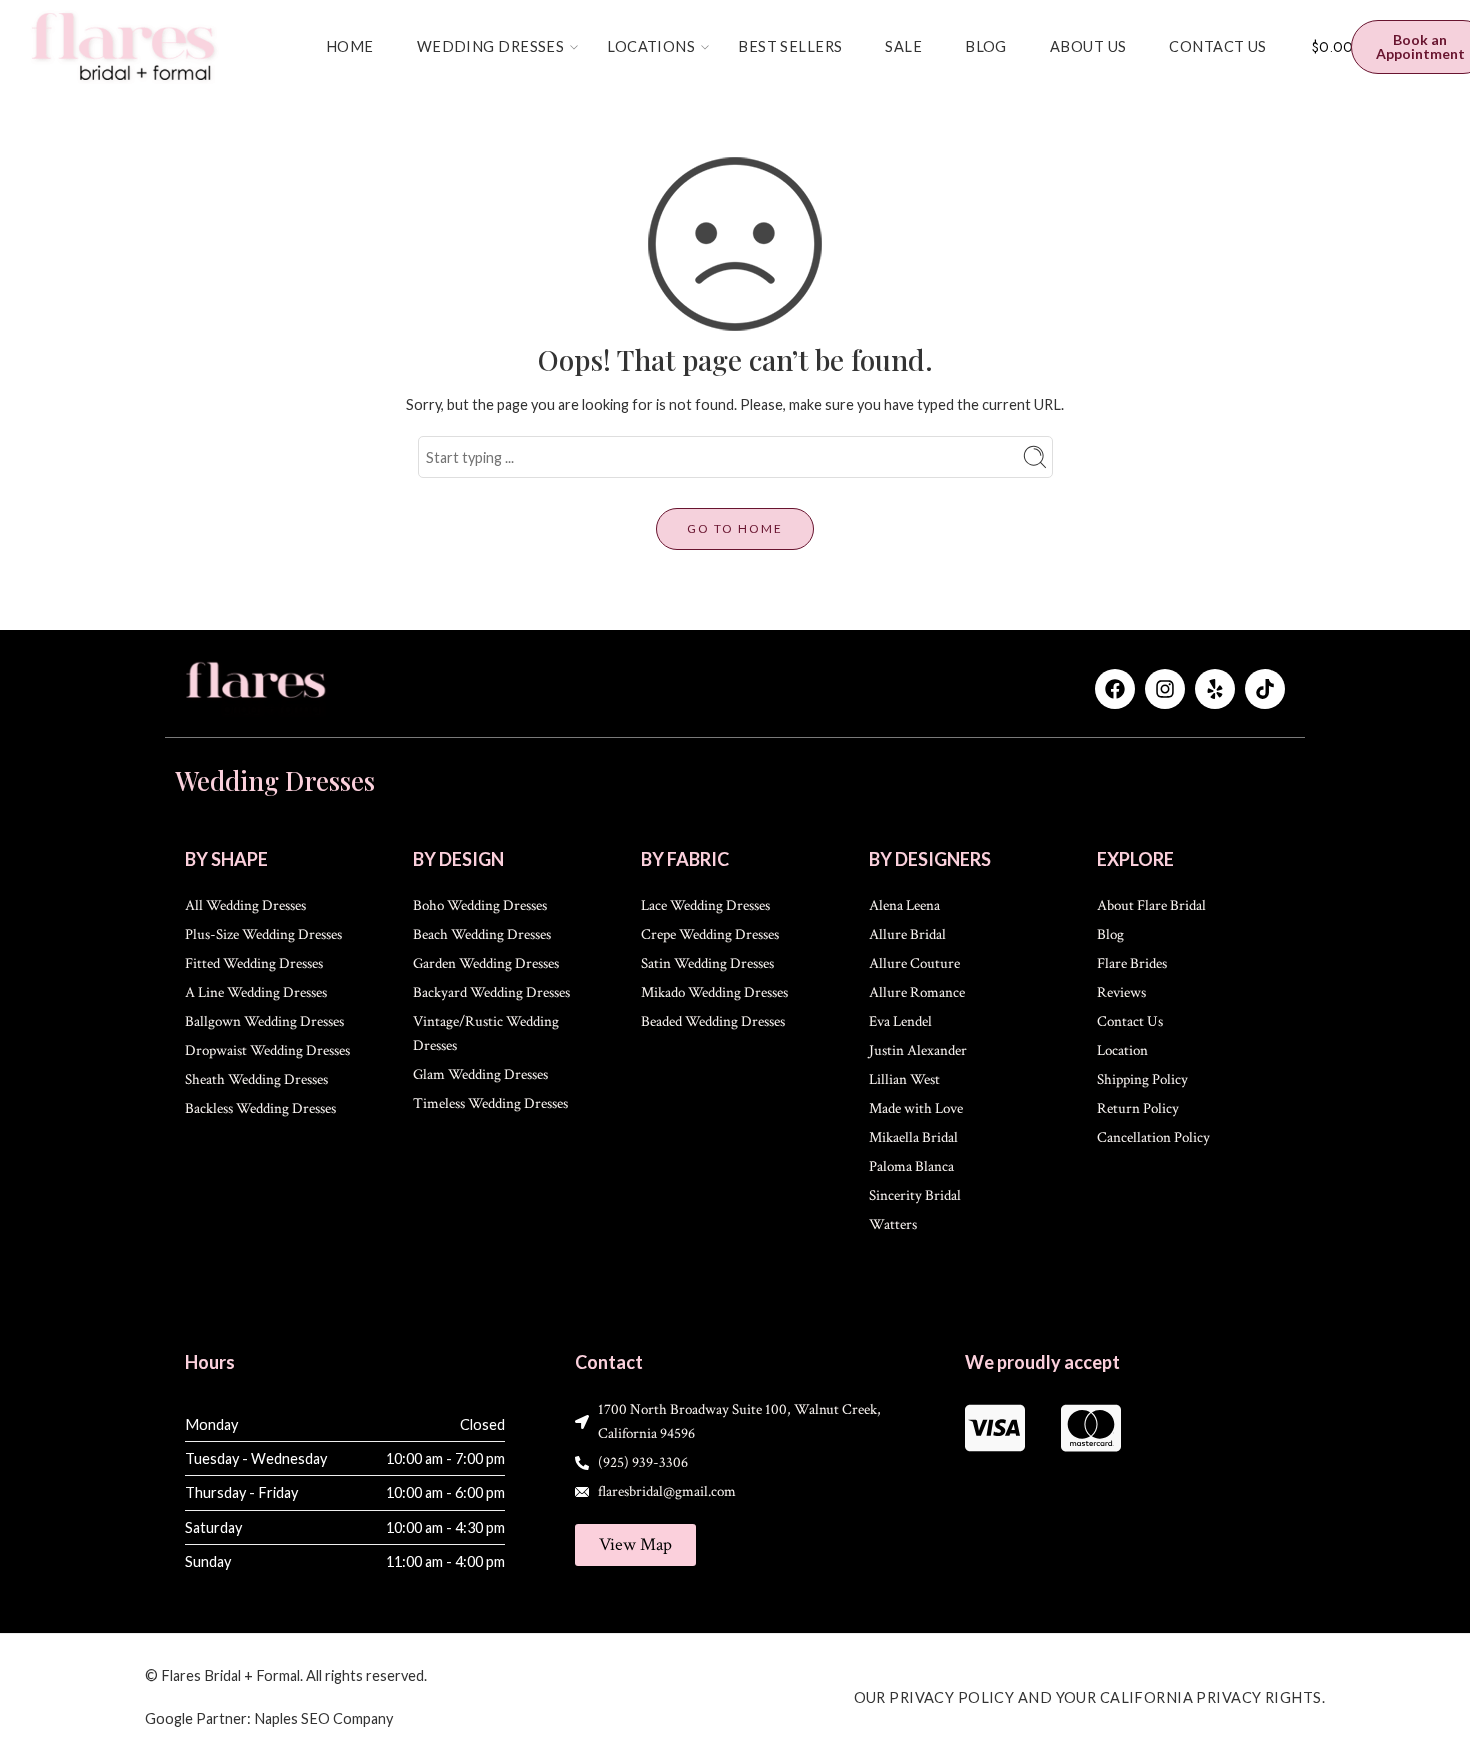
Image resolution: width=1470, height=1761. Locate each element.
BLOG (986, 46)
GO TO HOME (735, 528)
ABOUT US (1088, 46)
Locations (651, 46)
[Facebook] (1115, 689)
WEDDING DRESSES (491, 46)
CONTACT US (1217, 46)
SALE (903, 46)
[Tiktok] (1265, 689)
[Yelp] (1215, 689)
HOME (350, 46)
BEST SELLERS (790, 46)
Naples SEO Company (323, 1718)
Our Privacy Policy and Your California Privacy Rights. (1090, 1697)
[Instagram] (1165, 689)
